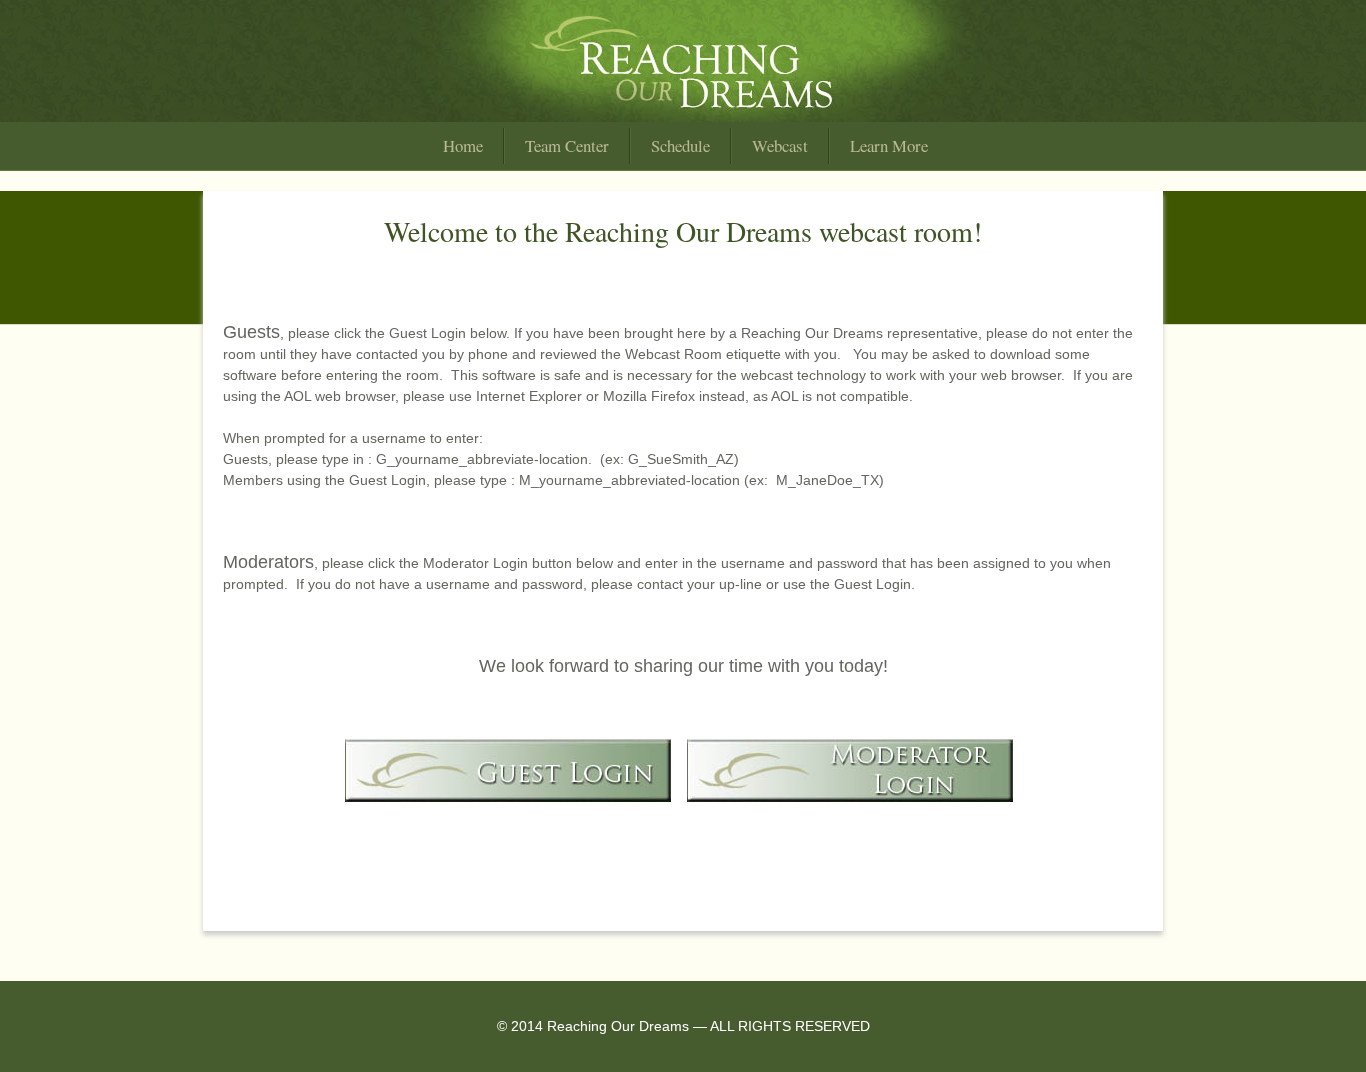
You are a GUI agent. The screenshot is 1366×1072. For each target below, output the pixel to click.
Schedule (680, 145)
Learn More (889, 145)
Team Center (567, 145)
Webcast (780, 145)
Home (463, 145)
